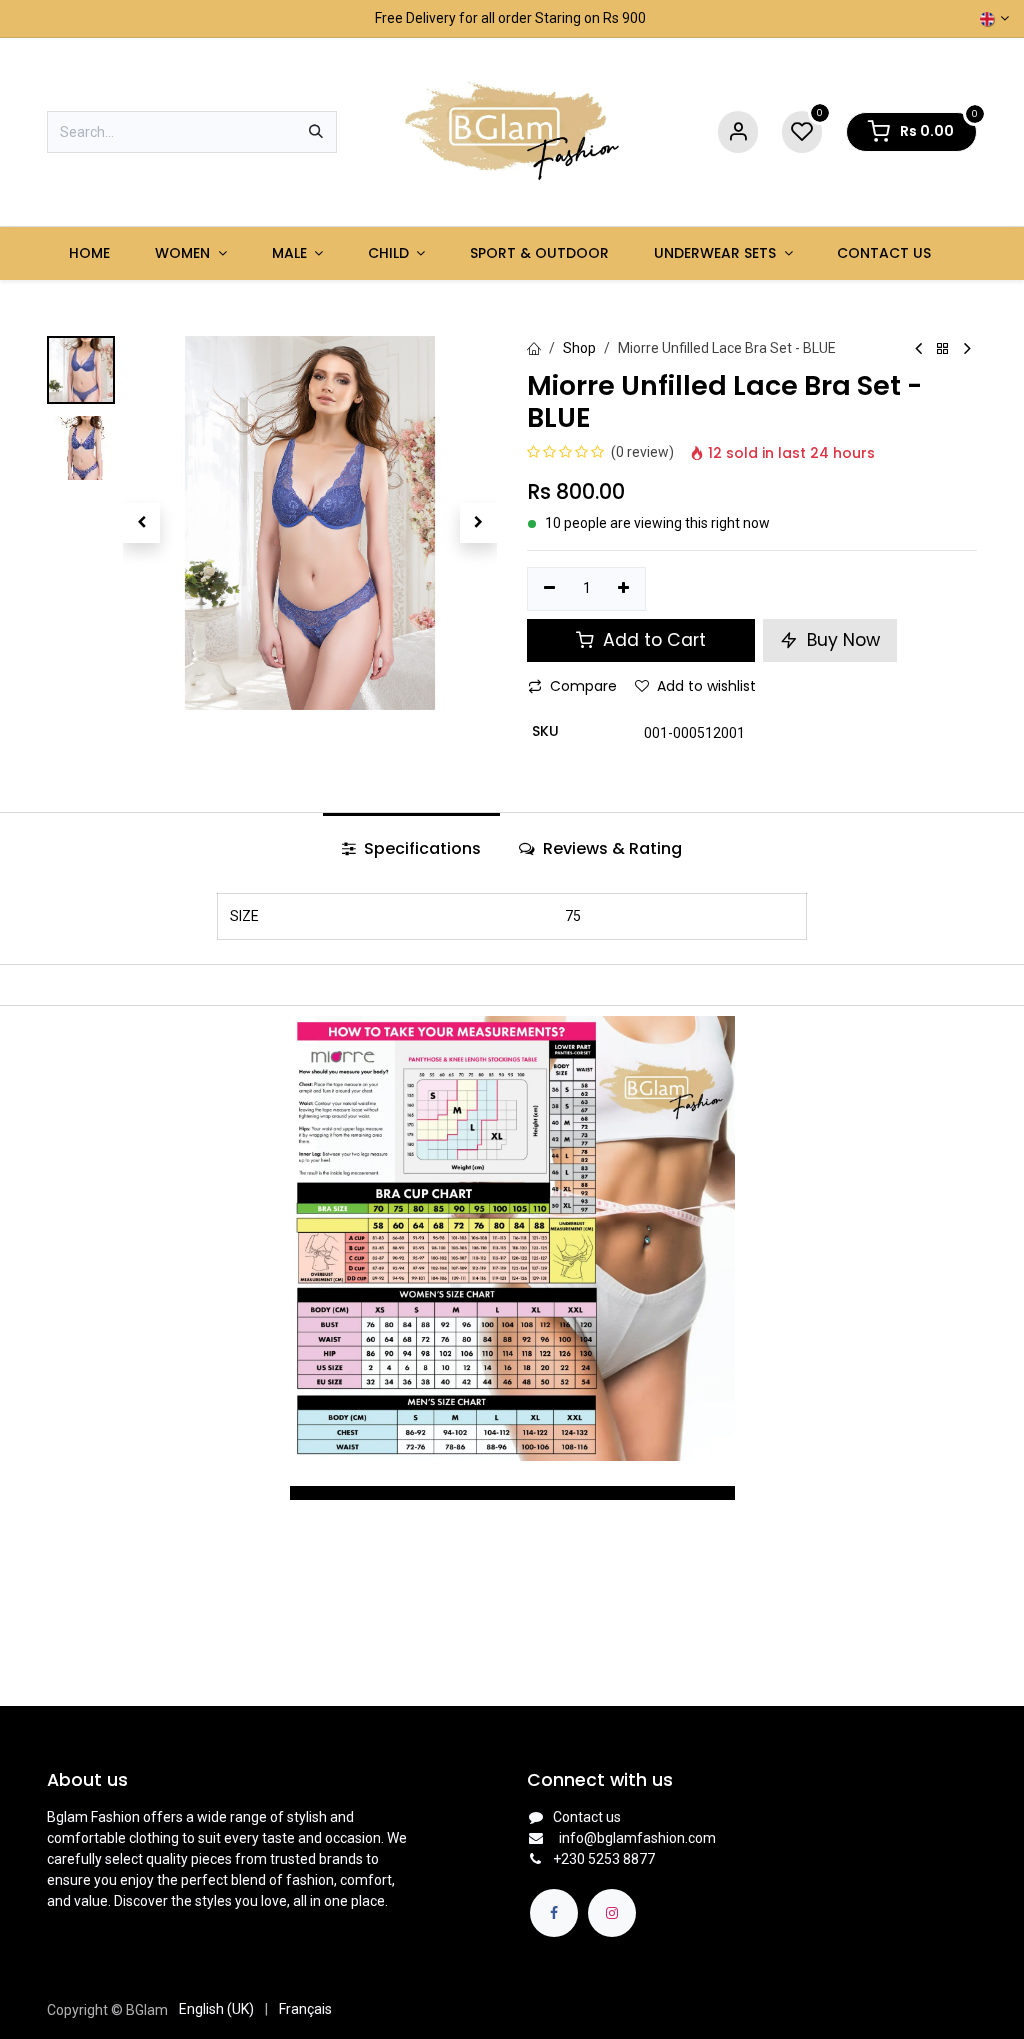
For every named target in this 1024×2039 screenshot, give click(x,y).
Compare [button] (583, 686)
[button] (141, 523)
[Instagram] (612, 1913)
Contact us (587, 1817)
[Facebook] (554, 1913)
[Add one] (624, 589)
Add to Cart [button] (652, 640)
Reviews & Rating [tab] (610, 848)
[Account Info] (738, 132)
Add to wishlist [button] (706, 686)
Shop (579, 348)
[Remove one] (549, 589)
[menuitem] (90, 253)
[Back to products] (943, 349)
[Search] (316, 132)
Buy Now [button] (841, 640)
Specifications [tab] (420, 848)
